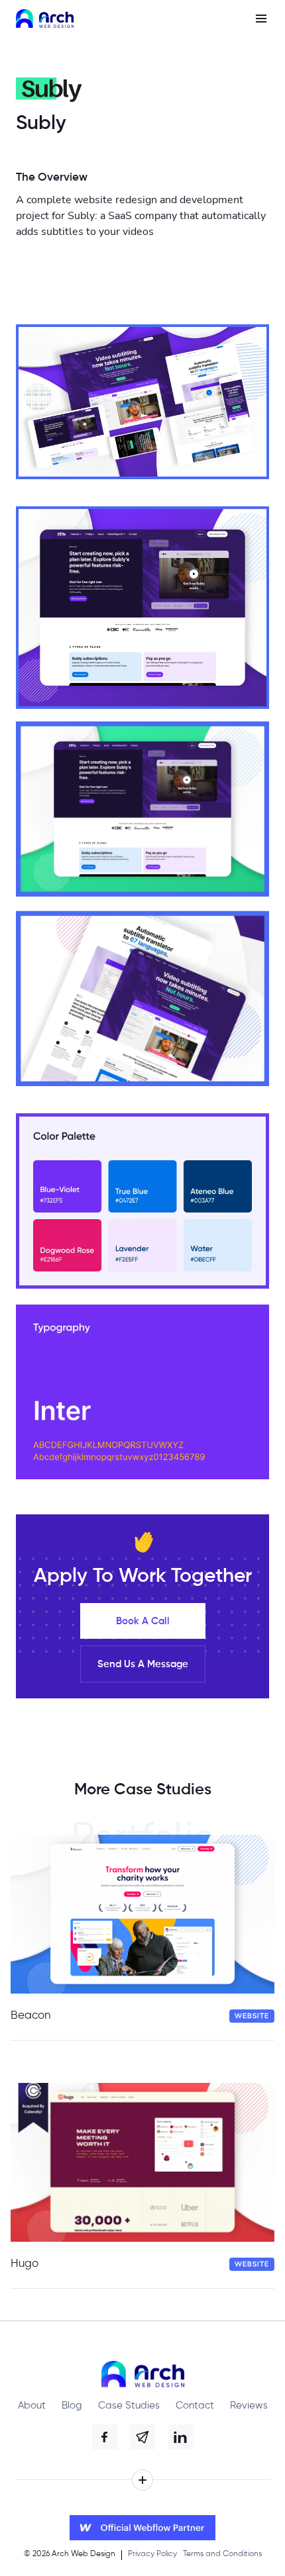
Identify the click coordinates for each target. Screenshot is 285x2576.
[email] (142, 2437)
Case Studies (129, 2406)
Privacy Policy (152, 2554)
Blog (72, 2406)
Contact (195, 2406)
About (32, 2406)
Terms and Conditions (222, 2554)
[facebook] (105, 2437)
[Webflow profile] (142, 2528)
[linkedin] (180, 2437)
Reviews (249, 2406)
